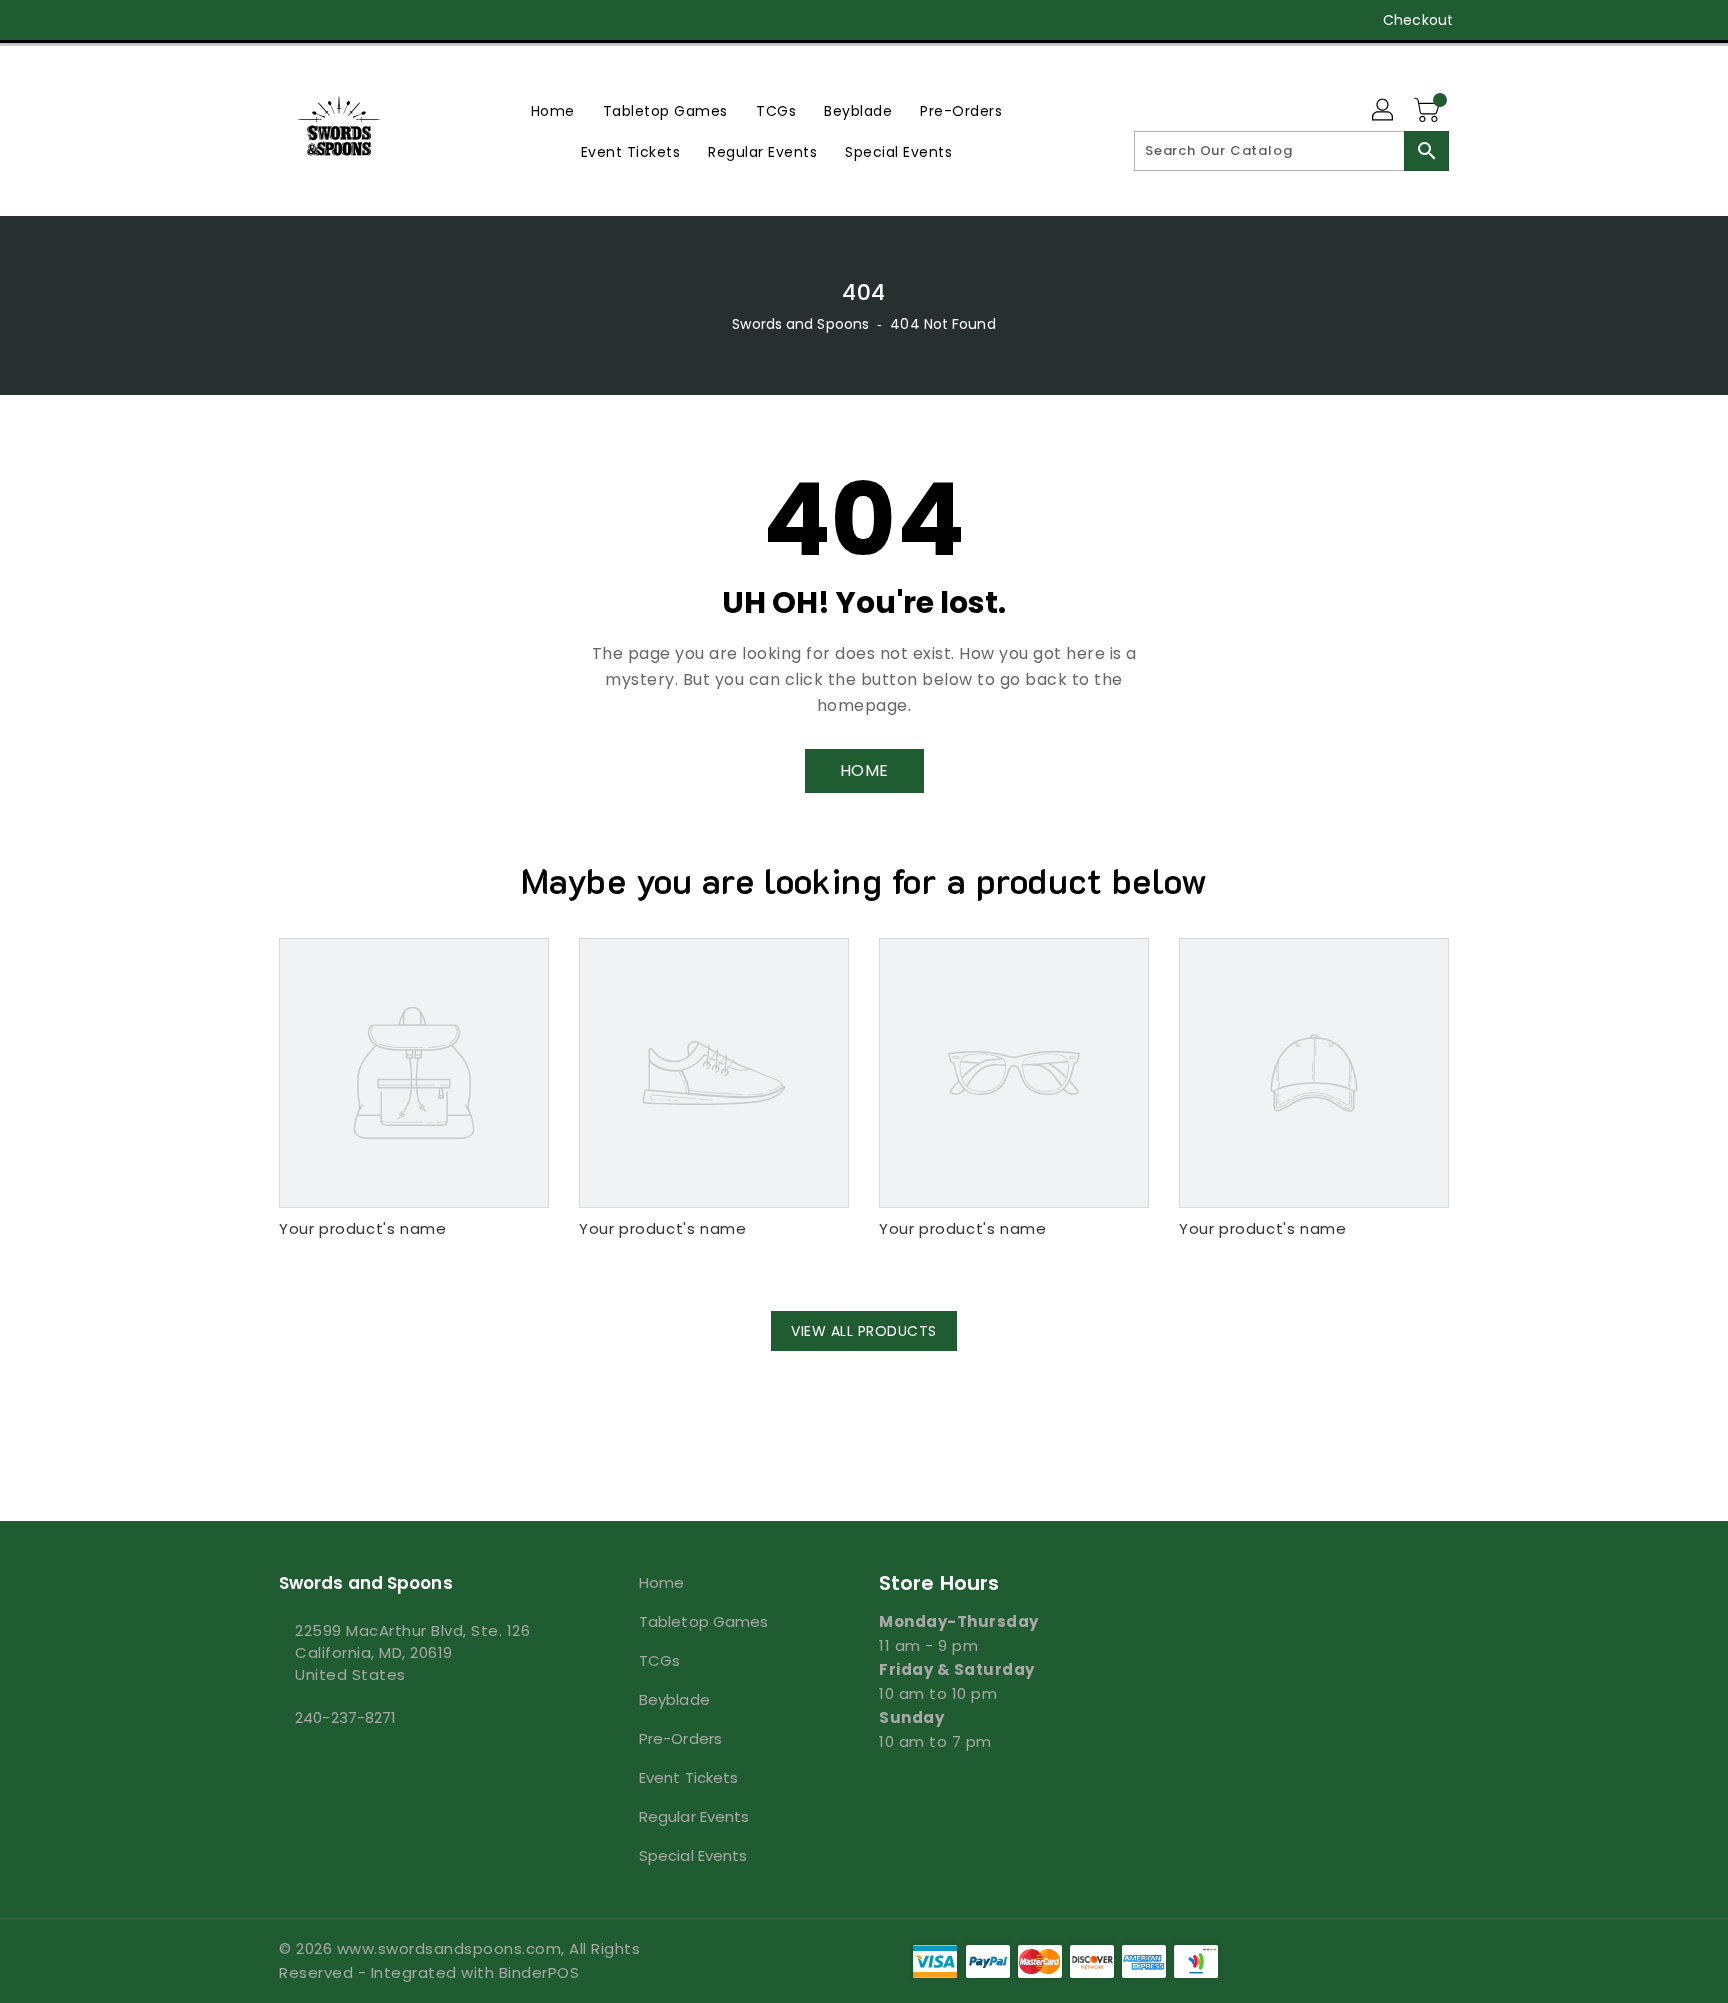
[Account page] (1384, 111)
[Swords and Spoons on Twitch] (403, 20)
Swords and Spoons (800, 324)
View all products (864, 1331)
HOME (864, 770)
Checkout (1418, 20)
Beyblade (674, 1699)
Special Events (693, 1855)
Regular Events (694, 1816)
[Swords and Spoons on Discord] (365, 20)
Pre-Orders (680, 1738)
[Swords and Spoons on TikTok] (442, 20)
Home (661, 1582)
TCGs (659, 1660)
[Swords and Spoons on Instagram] (327, 20)
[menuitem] (553, 110)
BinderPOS (539, 1972)
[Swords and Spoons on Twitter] (289, 20)
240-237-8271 (345, 1717)
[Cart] (1429, 111)
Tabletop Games (703, 1621)
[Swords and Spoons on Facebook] (251, 20)
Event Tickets (688, 1777)
